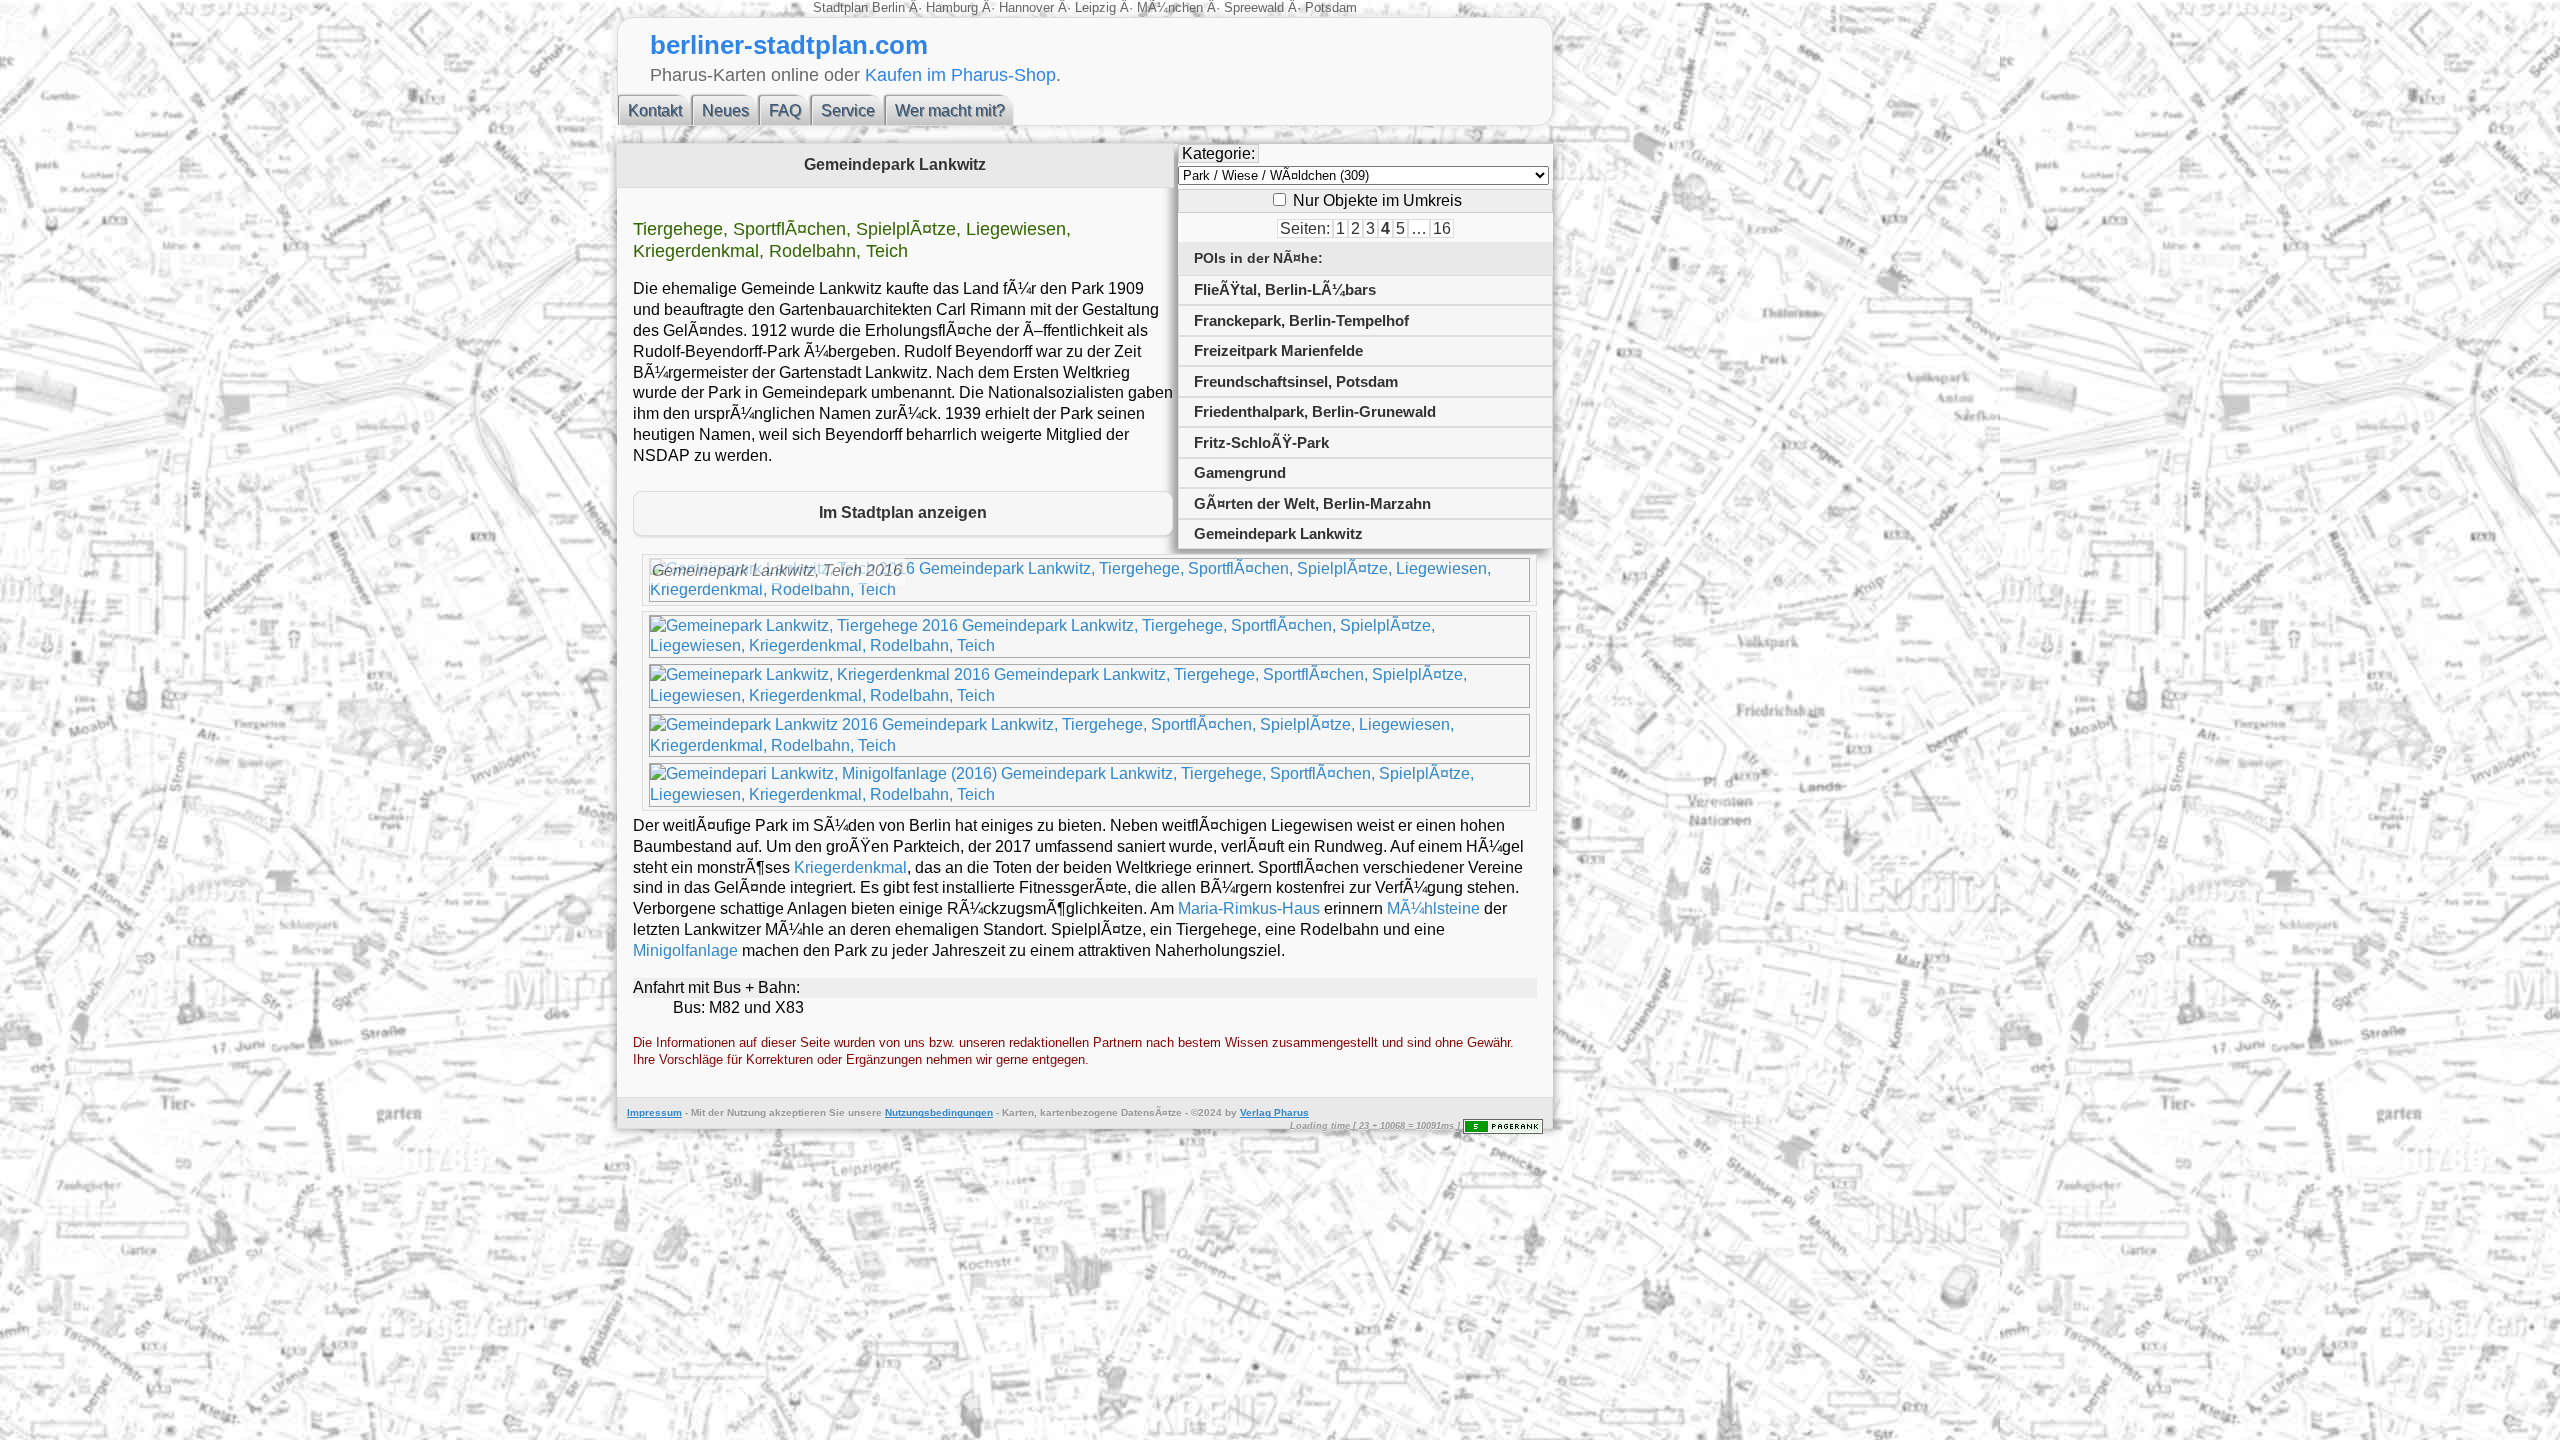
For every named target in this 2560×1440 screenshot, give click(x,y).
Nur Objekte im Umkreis (1375, 200)
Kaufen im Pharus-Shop (960, 74)
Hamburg (952, 7)
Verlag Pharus (1274, 1112)
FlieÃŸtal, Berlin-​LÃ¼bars (1285, 289)
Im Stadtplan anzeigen (903, 512)
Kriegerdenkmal (850, 867)
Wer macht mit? (950, 110)
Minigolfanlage (685, 950)
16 (1442, 228)
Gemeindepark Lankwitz (1278, 533)
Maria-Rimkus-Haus (1249, 908)
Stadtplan (842, 7)
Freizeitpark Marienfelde (1278, 350)
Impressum (654, 1112)
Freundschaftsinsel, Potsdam (1296, 381)
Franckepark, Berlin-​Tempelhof (1301, 320)
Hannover (1026, 7)
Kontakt (655, 110)
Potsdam (1329, 7)
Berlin (890, 7)
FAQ (785, 110)
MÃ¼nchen (1170, 7)
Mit (698, 1112)
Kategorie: (1218, 153)
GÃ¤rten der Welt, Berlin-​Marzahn (1312, 503)
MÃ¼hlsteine (1433, 908)
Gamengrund (1240, 472)
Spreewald (1254, 7)
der (716, 1112)
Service (848, 110)
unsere (865, 1112)
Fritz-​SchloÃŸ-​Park (1261, 442)
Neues (725, 110)
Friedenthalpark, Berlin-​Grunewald (1315, 411)
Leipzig (1095, 7)
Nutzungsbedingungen (939, 1112)
